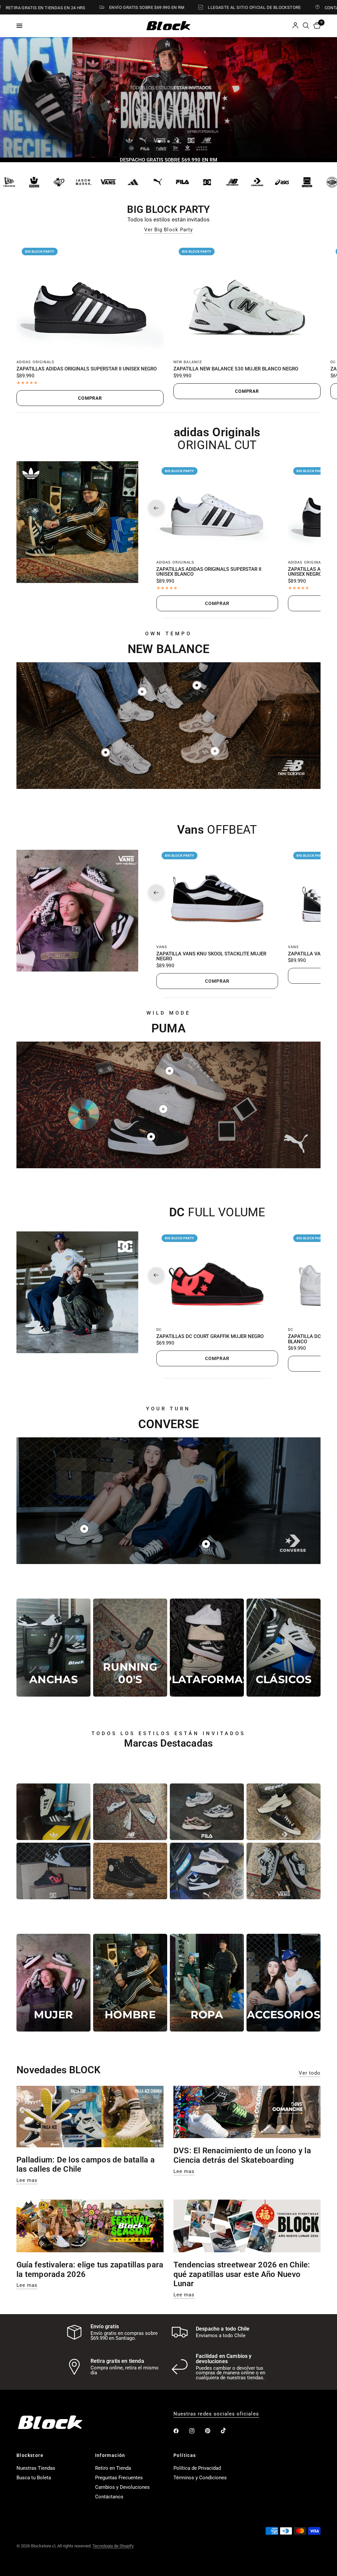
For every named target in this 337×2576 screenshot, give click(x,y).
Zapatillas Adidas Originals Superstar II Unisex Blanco (209, 572)
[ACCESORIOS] (284, 1983)
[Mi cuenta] (295, 26)
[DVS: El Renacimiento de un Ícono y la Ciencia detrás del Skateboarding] (247, 2112)
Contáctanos (109, 2497)
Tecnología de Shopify (113, 2546)
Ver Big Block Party (168, 230)
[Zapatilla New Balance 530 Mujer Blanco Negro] (247, 298)
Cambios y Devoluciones (122, 2487)
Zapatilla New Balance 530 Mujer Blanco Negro (236, 369)
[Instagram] (196, 2431)
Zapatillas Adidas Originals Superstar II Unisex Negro (87, 369)
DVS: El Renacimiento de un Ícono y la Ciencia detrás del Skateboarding (242, 2155)
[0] (316, 26)
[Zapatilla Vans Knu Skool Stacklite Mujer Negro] (217, 893)
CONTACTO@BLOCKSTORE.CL (293, 8)
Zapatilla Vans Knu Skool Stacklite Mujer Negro (211, 957)
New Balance (188, 362)
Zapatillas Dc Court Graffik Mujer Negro (210, 1337)
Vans (162, 947)
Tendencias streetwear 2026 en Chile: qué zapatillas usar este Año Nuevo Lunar (242, 2274)
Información (110, 2455)
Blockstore (30, 2455)
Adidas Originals (36, 362)
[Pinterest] (212, 2431)
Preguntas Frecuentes (119, 2478)
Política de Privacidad (197, 2468)
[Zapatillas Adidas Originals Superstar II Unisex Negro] (90, 298)
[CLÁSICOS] (284, 1647)
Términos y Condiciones (200, 2478)
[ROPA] (207, 1983)
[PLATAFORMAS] (207, 1647)
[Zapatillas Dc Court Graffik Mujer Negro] (217, 1275)
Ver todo (310, 2073)
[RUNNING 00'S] (130, 1647)
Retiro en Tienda (113, 2468)
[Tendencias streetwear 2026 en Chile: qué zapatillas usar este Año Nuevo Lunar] (247, 2226)
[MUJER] (53, 1983)
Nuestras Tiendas (36, 2468)
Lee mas (27, 2180)
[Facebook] (181, 2431)
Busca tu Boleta (34, 2478)
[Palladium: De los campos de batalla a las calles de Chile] (90, 2117)
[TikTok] (228, 2431)
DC (333, 362)
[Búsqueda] (306, 26)
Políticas (185, 2455)
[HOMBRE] (130, 1983)
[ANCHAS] (53, 1647)
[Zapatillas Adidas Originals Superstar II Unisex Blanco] (217, 508)
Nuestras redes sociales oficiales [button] (216, 2414)
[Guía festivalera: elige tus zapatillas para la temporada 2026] (90, 2226)
